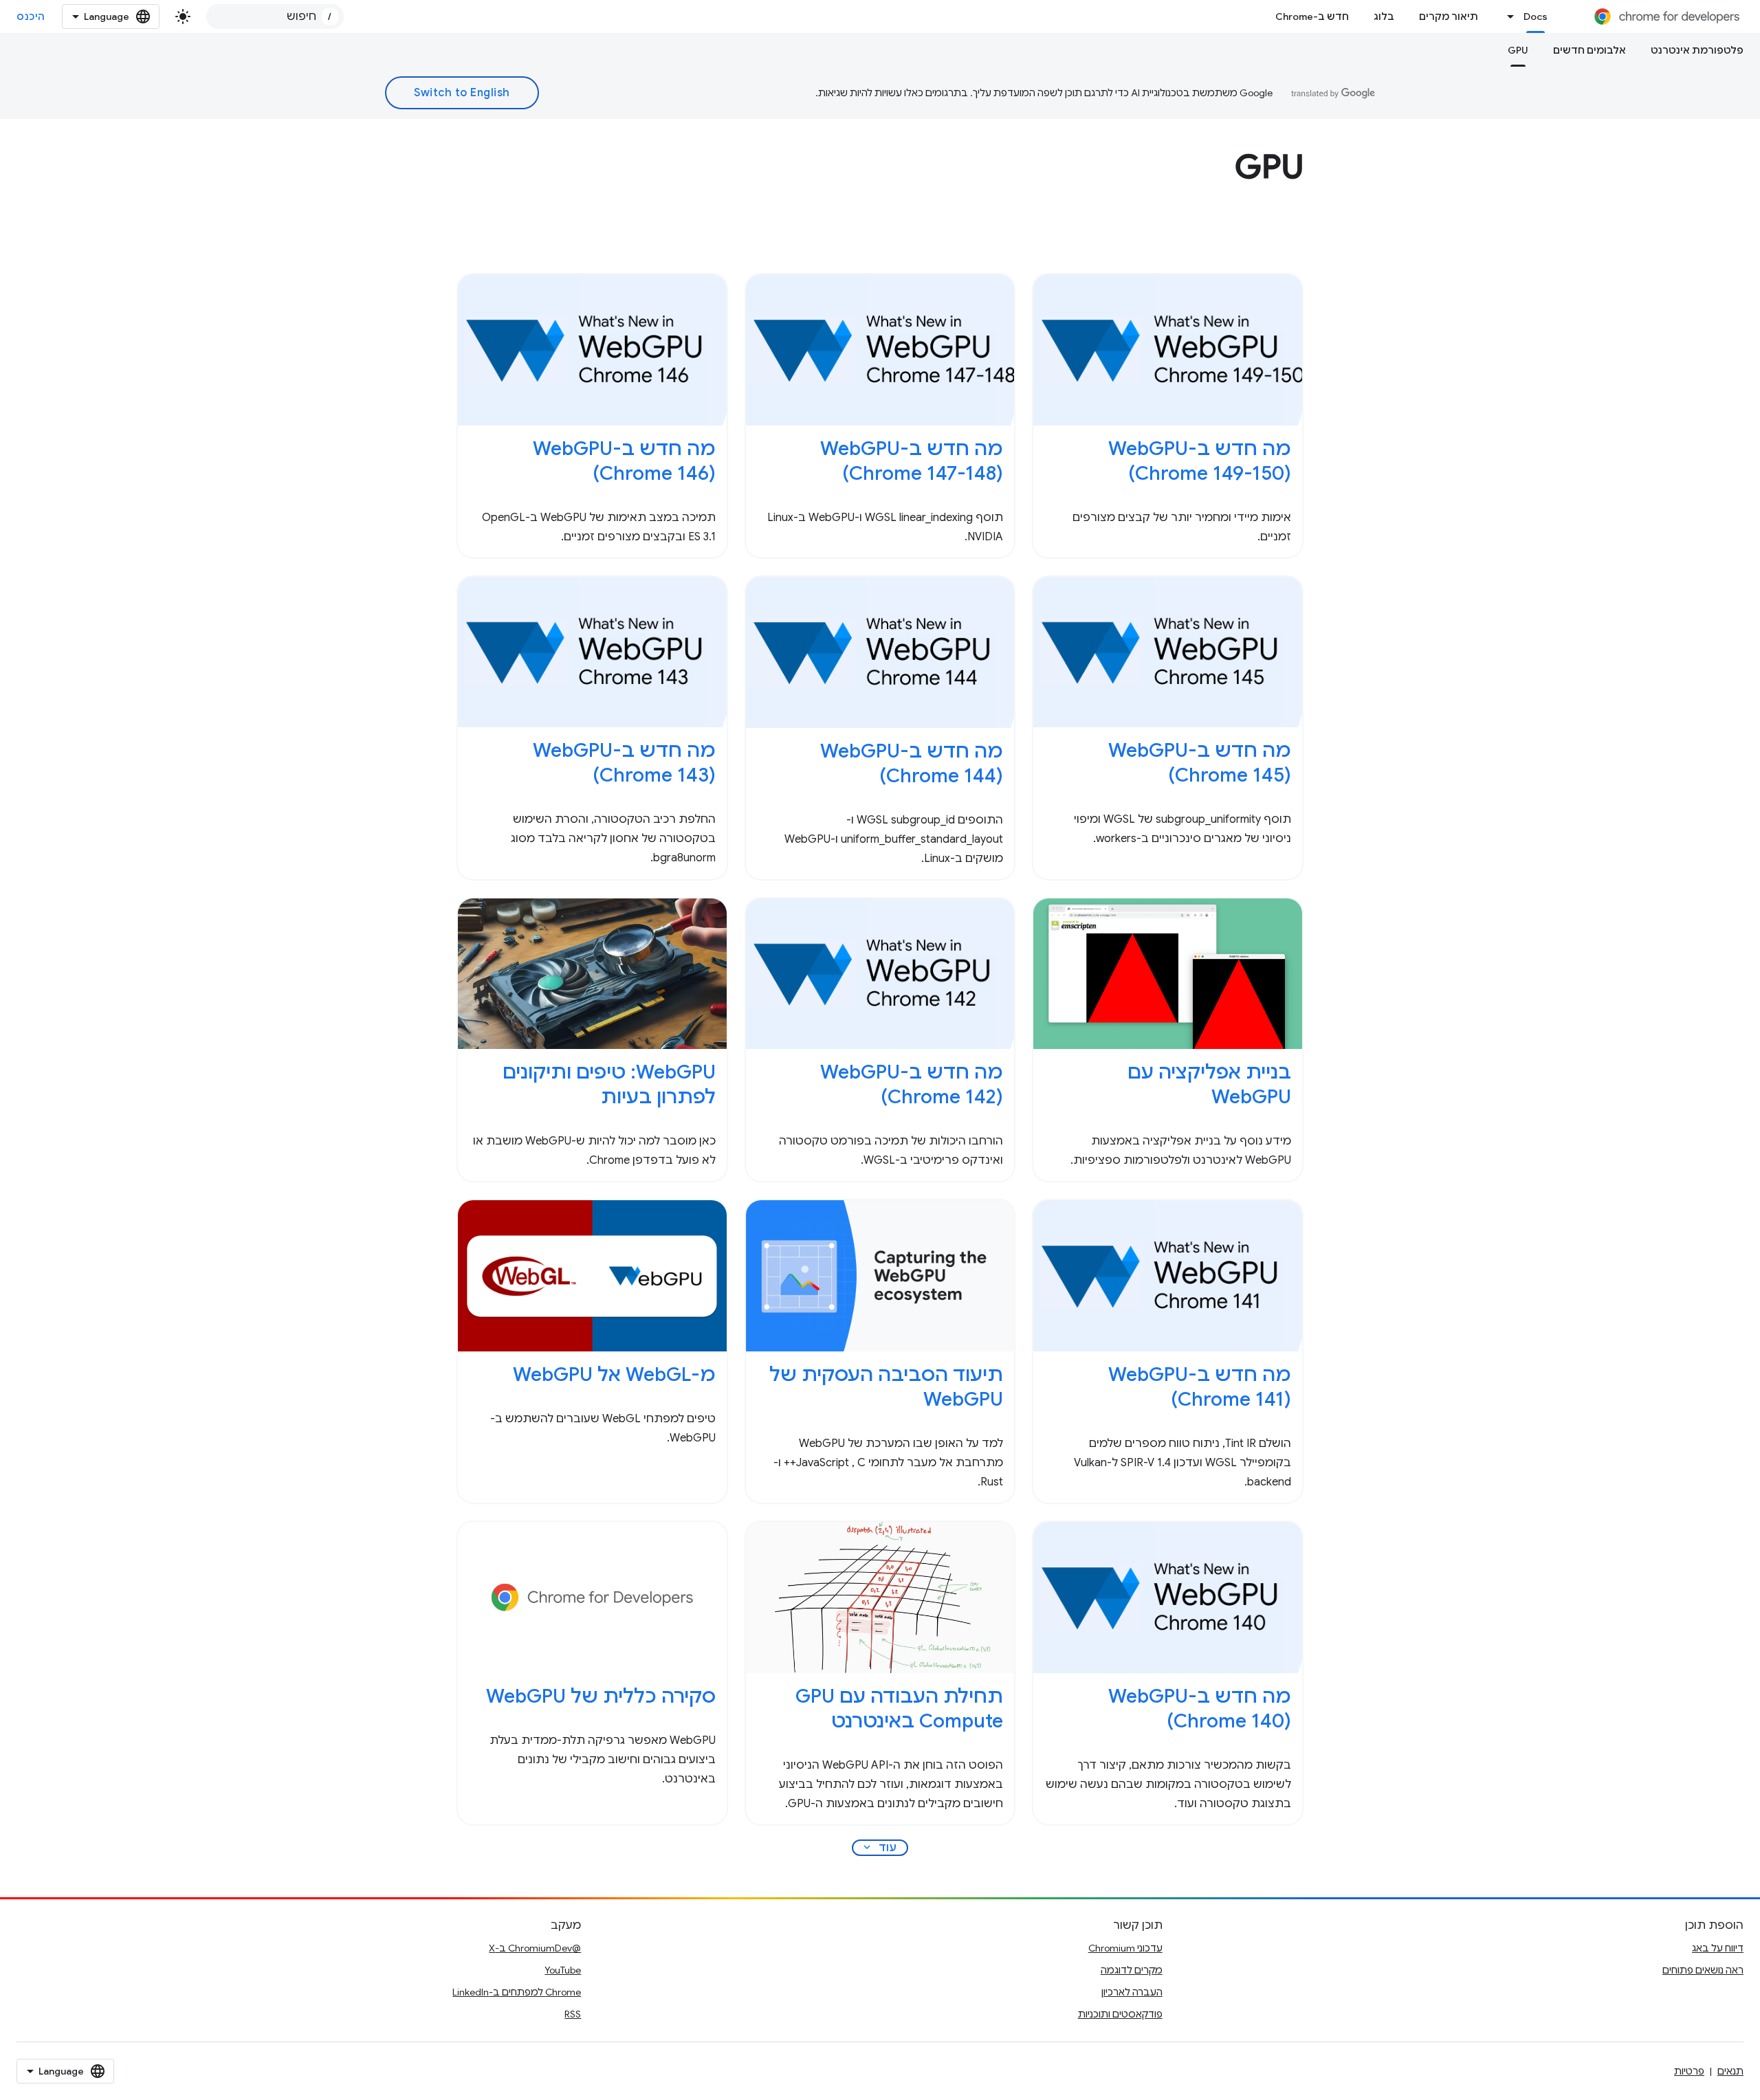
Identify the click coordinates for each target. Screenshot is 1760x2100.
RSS (573, 2014)
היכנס (31, 16)
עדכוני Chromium (1125, 1948)
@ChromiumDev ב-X (535, 1948)
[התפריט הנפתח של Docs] (1507, 16)
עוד (879, 1848)
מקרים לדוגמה (1132, 1970)
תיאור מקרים (1449, 16)
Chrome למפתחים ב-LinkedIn (517, 1992)
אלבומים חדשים (1589, 50)
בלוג (1384, 16)
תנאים (1730, 2071)
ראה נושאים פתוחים (1703, 1970)
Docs (1536, 16)
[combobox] (275, 16)
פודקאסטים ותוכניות (1120, 2014)
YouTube (563, 1970)
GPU (1518, 50)
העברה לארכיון (1132, 1992)
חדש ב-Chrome (1312, 16)
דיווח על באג (1718, 1948)
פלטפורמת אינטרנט (1697, 50)
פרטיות (1689, 2071)
